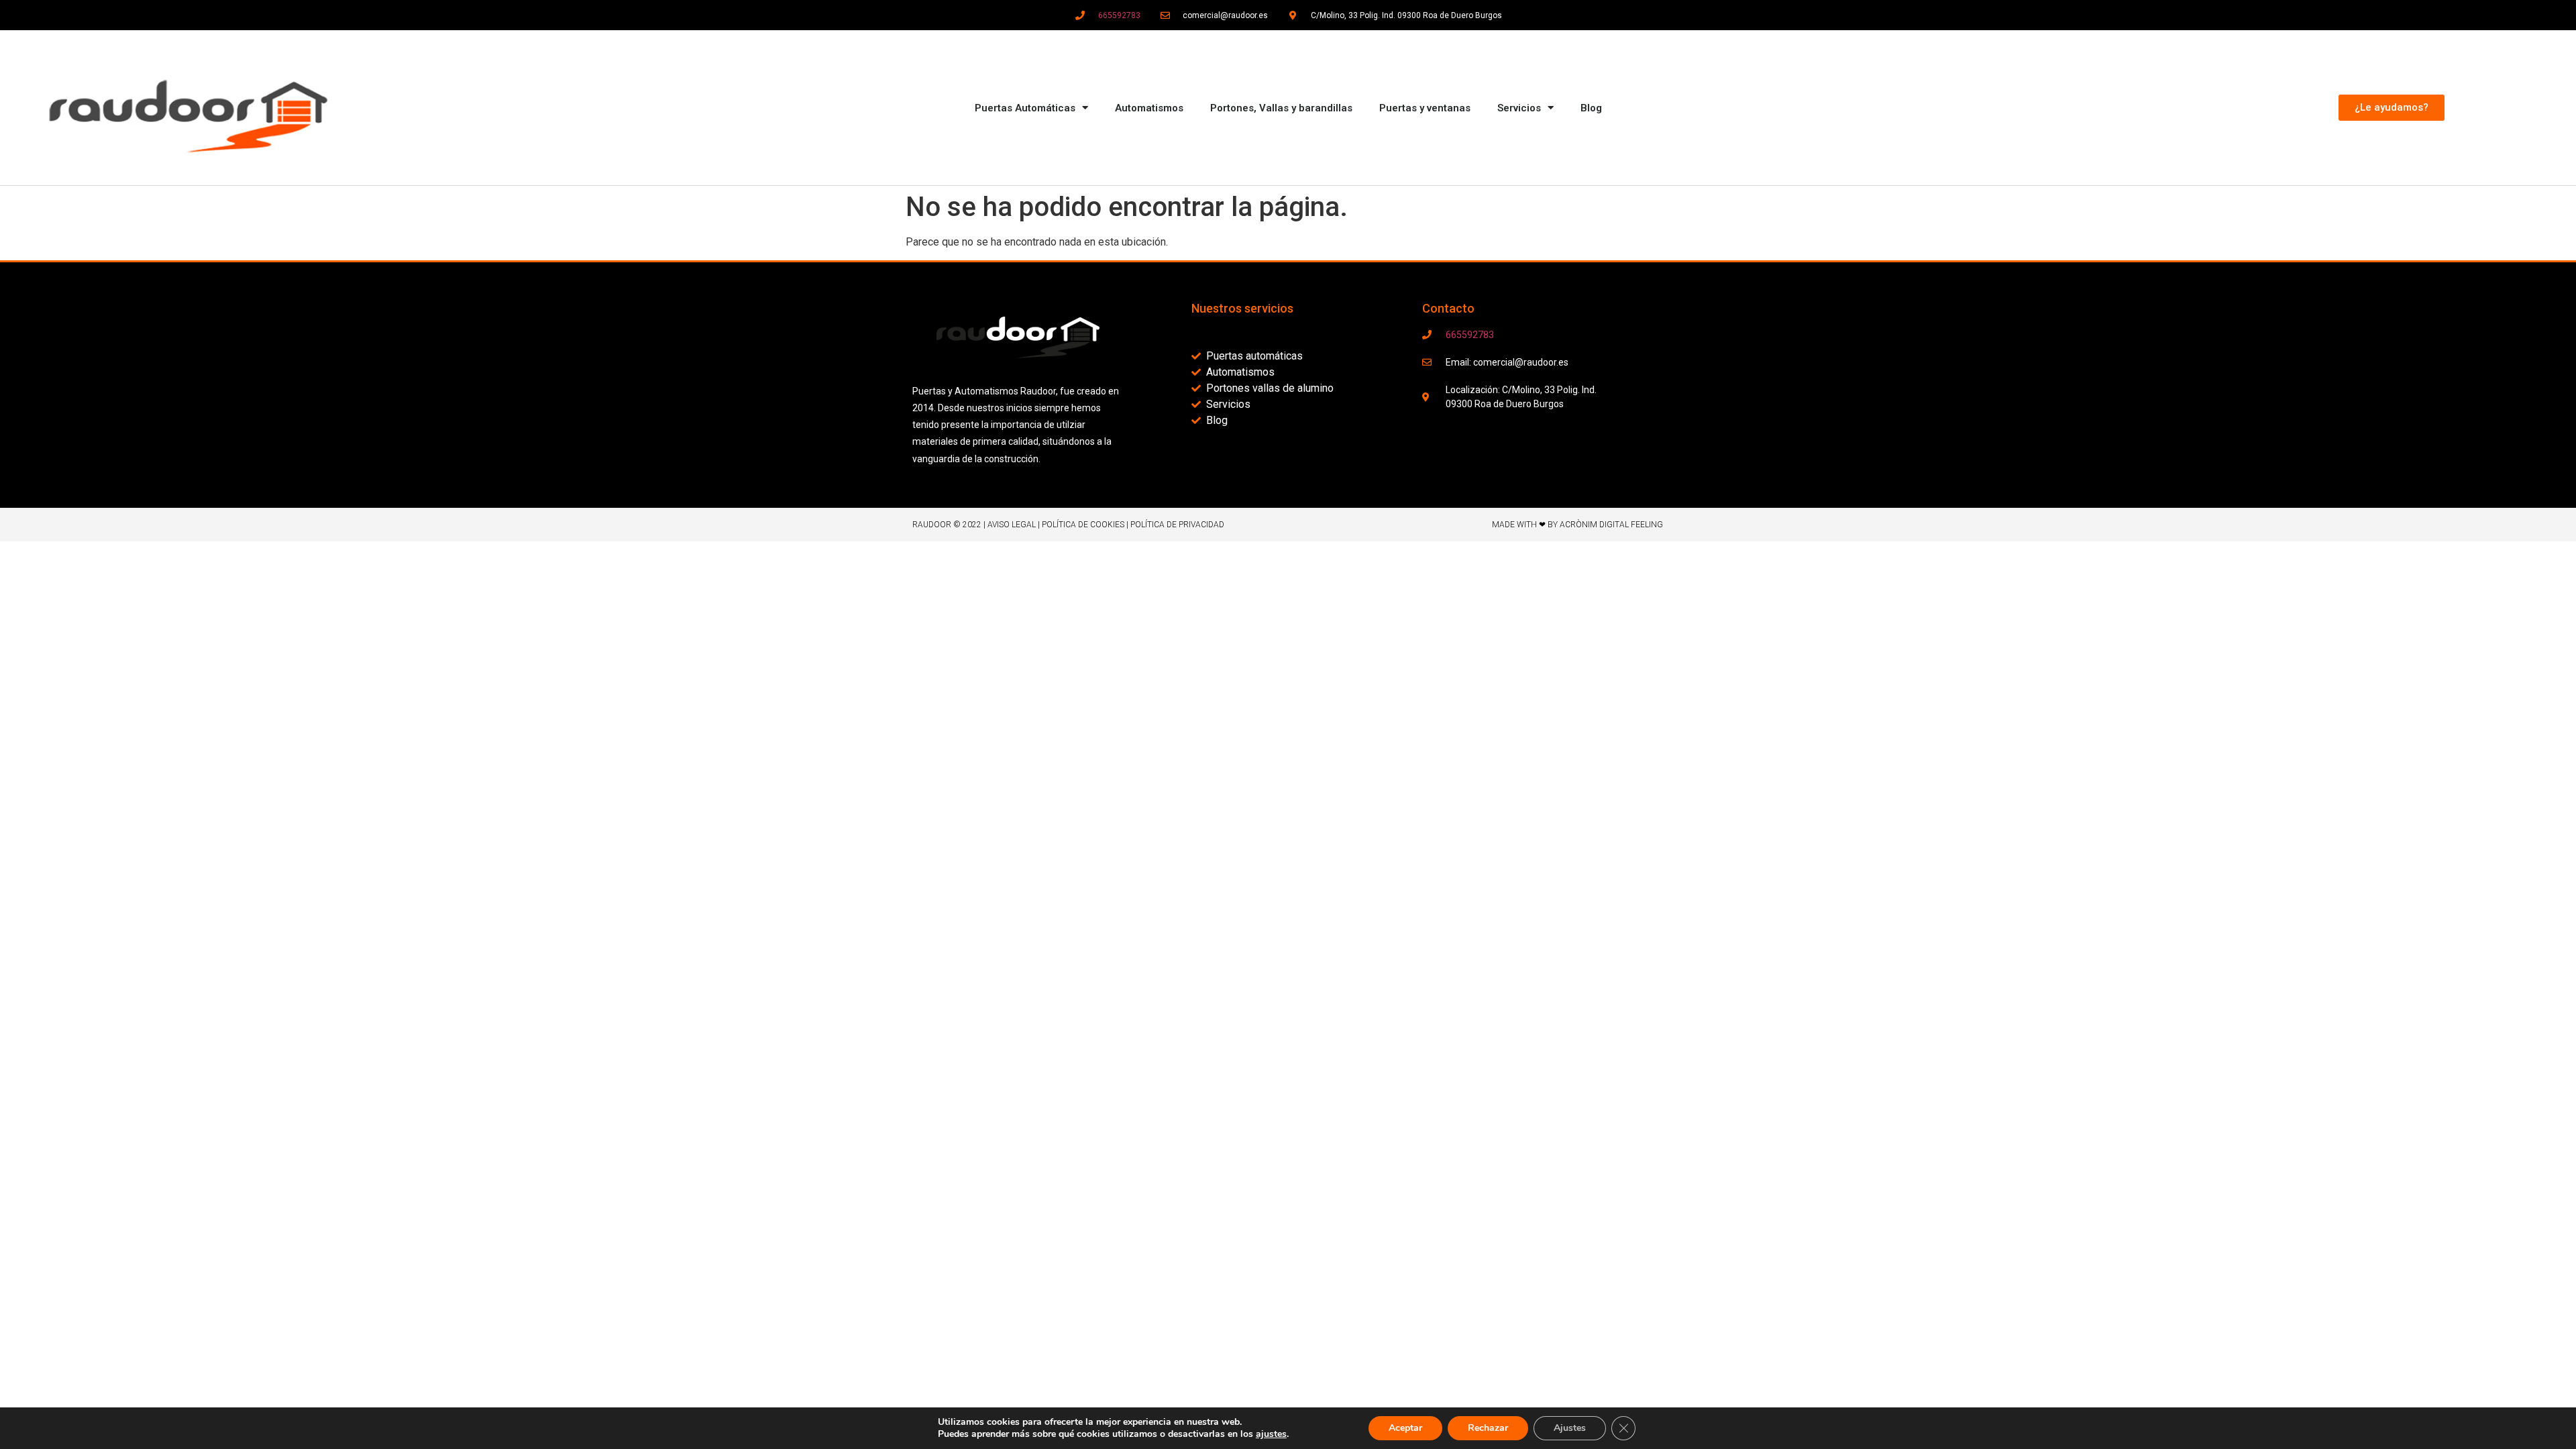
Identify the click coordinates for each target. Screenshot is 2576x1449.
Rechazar (1488, 1428)
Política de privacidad (1177, 525)
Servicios (1519, 108)
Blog (1591, 108)
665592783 (1119, 15)
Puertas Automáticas (1025, 108)
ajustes (1271, 1434)
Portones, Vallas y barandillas (1281, 108)
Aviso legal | (1015, 525)
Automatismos (1149, 108)
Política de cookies (1083, 525)
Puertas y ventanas (1425, 108)
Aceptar (1405, 1428)
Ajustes (1570, 1428)
